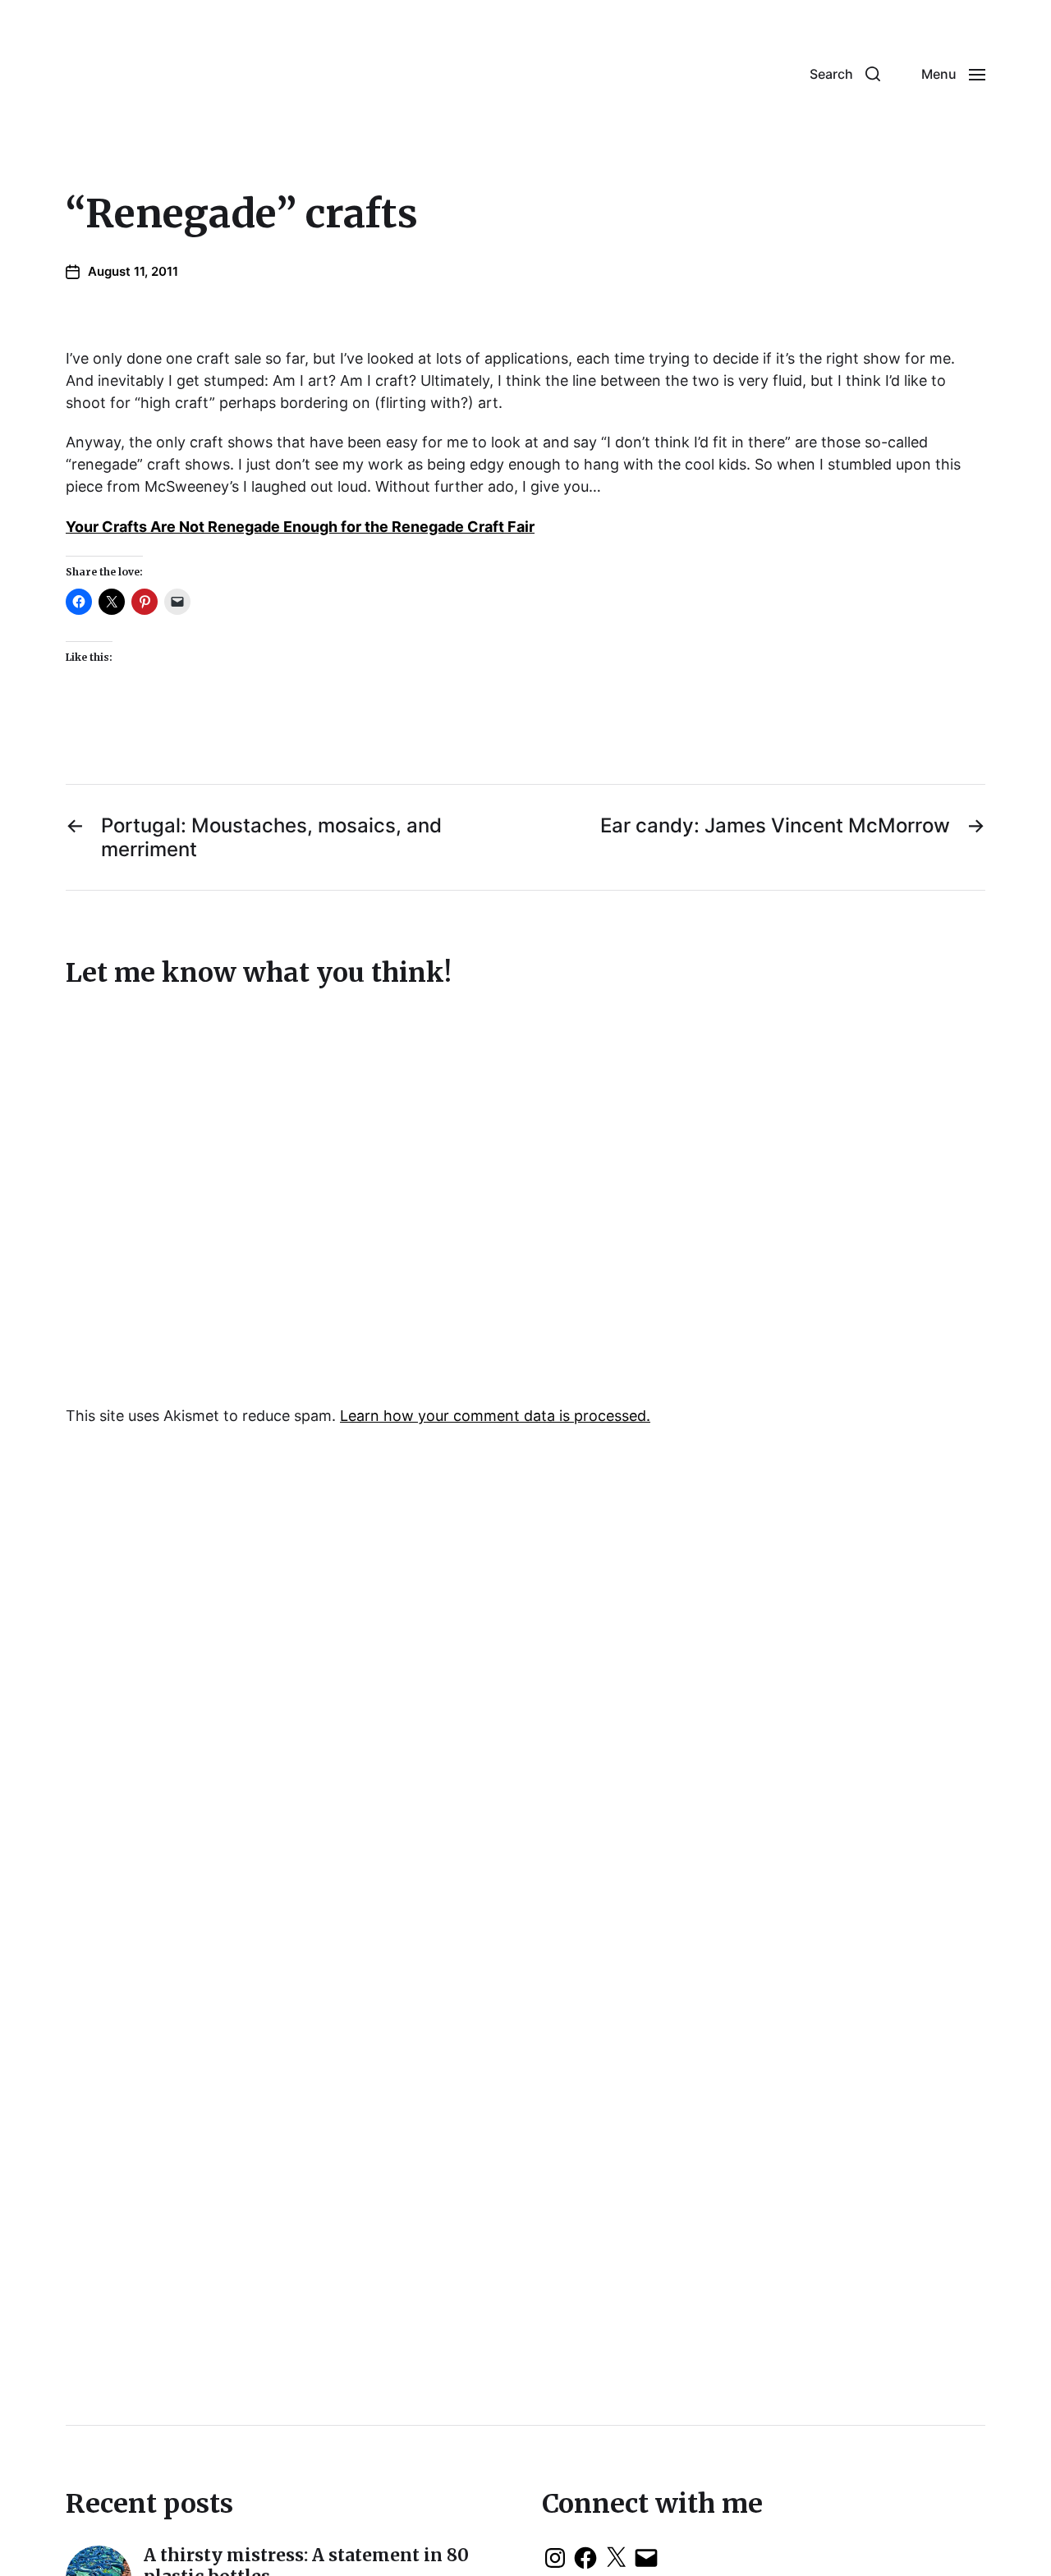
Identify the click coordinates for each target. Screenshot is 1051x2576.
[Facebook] (585, 2558)
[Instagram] (555, 2558)
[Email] (646, 2558)
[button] (845, 74)
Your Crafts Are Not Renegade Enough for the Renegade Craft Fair (300, 527)
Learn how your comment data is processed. (495, 1416)
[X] (616, 2558)
